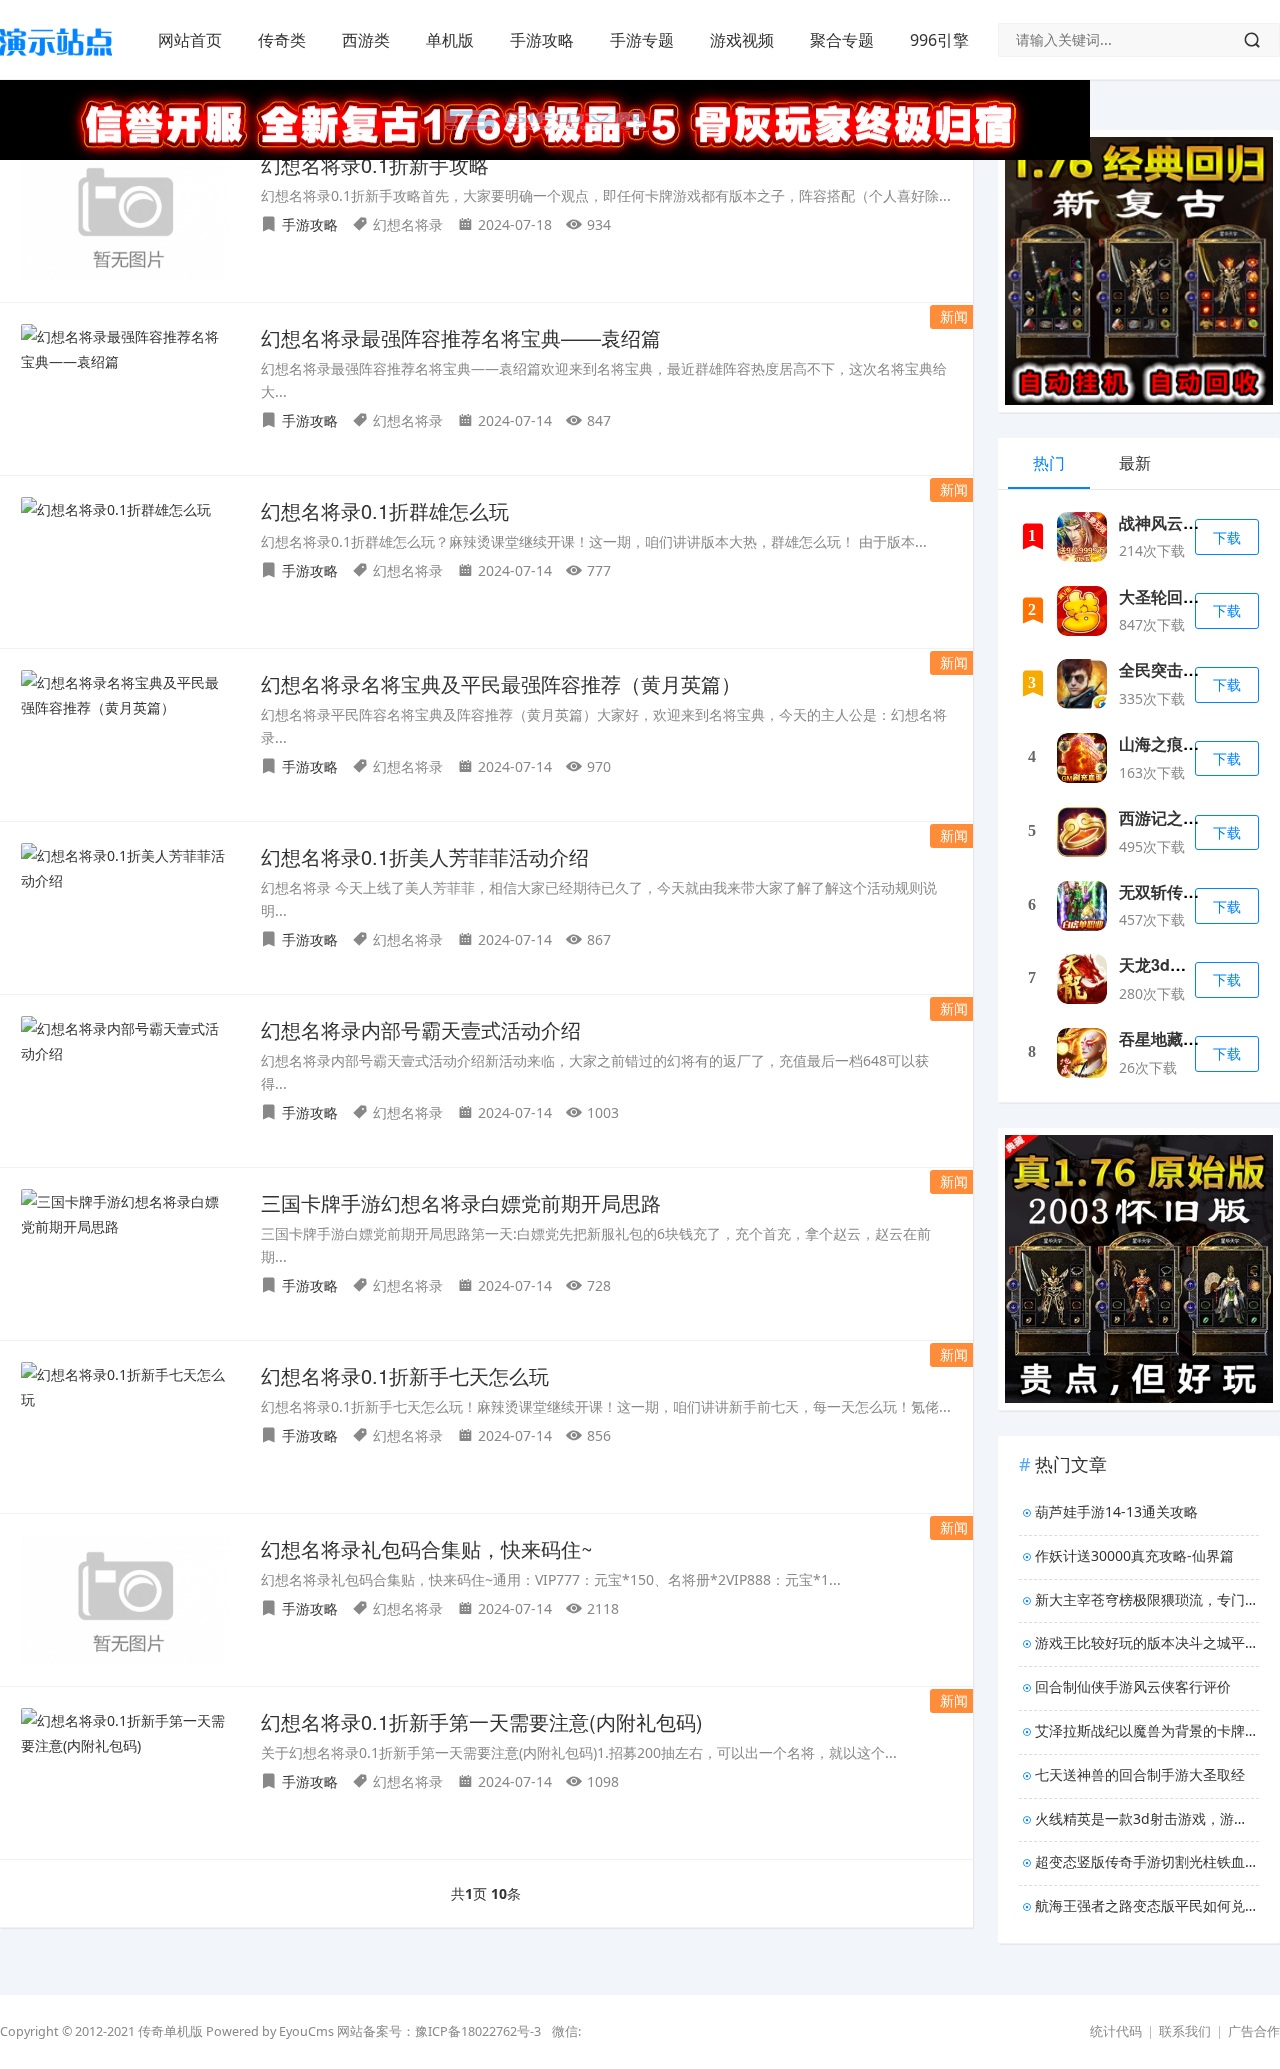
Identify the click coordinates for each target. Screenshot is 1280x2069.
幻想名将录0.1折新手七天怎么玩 (405, 1375)
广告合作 (1254, 2031)
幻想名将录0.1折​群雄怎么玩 (385, 510)
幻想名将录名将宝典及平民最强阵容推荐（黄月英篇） (501, 683)
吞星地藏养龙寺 (1175, 1038)
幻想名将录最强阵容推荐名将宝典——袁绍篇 (461, 337)
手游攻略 (542, 40)
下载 (1227, 537)
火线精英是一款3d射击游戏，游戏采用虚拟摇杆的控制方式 (1147, 1818)
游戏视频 (742, 40)
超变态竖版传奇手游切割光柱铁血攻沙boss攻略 (1147, 1861)
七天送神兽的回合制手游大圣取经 (1140, 1774)
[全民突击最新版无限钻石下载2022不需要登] (1082, 684)
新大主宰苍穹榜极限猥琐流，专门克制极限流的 (1147, 1599)
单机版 (450, 40)
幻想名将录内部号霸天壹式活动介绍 (421, 1029)
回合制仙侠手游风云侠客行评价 (1133, 1686)
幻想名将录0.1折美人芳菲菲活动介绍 (425, 856)
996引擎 (939, 40)
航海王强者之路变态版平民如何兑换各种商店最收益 (1147, 1905)
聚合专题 (842, 40)
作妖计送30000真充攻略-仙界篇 (1134, 1555)
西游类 (366, 40)
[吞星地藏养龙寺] (1082, 1053)
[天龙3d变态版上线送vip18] (1082, 979)
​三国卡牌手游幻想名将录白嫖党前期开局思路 (461, 1202)
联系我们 (1185, 2031)
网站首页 (190, 40)
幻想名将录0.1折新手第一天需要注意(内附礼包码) (482, 1721)
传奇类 (282, 40)
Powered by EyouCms (268, 2031)
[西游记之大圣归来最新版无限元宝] (1082, 832)
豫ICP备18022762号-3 (478, 2031)
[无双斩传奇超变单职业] (1082, 906)
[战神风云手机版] (1082, 537)
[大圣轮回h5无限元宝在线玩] (1082, 611)
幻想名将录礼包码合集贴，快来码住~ (427, 1548)
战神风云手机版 (1175, 522)
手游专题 (642, 40)
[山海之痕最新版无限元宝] (1082, 758)
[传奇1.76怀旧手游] (56, 60)
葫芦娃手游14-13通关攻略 (1116, 1511)
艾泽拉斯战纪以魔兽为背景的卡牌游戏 (1147, 1730)
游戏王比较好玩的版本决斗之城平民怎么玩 (1147, 1642)
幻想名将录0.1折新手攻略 (375, 164)
